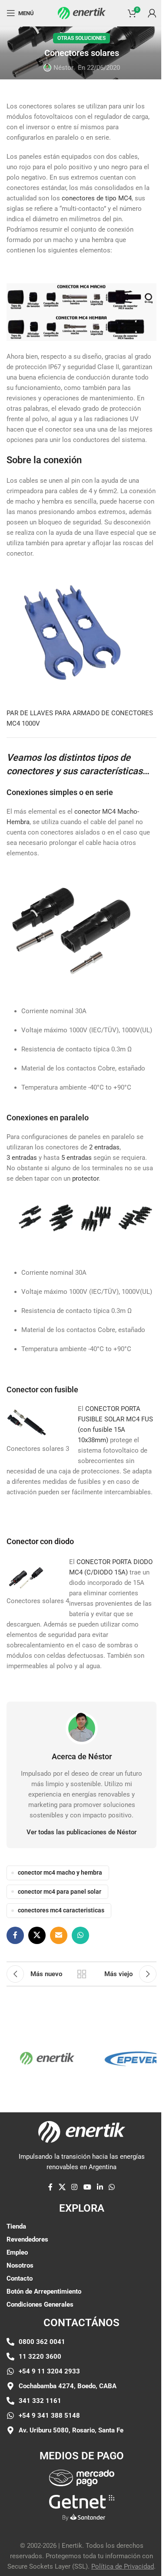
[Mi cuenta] (152, 13)
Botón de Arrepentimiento (44, 2291)
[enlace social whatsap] (80, 1935)
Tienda (16, 2226)
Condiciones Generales (40, 2304)
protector (85, 1178)
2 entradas (103, 1147)
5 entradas (76, 1158)
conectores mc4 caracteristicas (61, 1910)
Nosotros (20, 2265)
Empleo (17, 2252)
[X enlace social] (37, 1935)
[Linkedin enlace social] (100, 2187)
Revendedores (27, 2239)
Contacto (20, 2278)
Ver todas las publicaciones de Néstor (81, 1832)
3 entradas (22, 1158)
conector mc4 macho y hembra (60, 1872)
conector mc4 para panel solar (60, 1892)
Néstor (63, 68)
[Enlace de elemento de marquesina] (35, 2058)
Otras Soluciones (81, 38)
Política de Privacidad (123, 2566)
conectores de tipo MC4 (97, 198)
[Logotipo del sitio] (82, 13)
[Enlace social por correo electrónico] (59, 1935)
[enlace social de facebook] (15, 1935)
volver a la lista (82, 1974)
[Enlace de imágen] (82, 2478)
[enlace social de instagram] (75, 2187)
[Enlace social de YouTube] (87, 2187)
